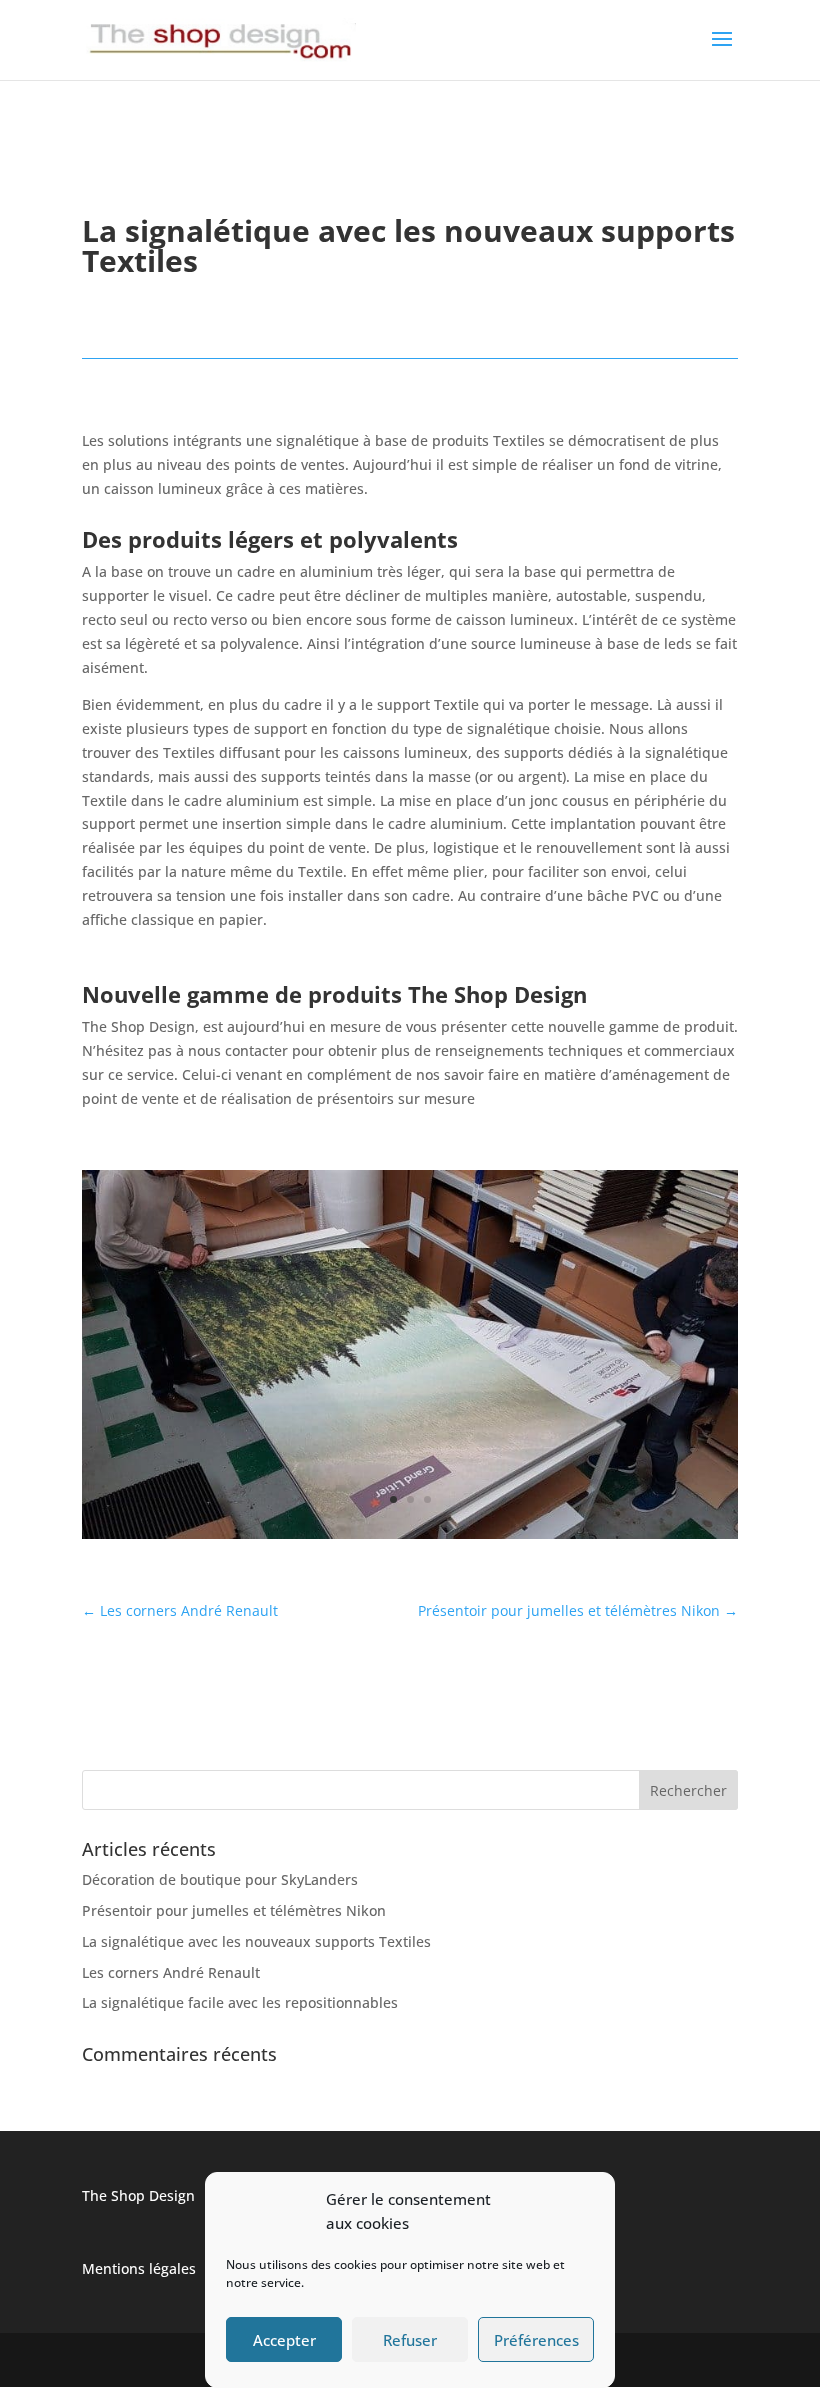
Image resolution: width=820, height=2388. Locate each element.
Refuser (410, 2340)
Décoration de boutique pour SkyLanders (220, 1879)
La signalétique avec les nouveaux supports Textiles (256, 1941)
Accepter (284, 2340)
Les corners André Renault (171, 1972)
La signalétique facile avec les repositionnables (240, 2002)
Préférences (536, 2340)
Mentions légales (139, 2268)
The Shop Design (138, 2195)
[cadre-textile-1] (410, 1538)
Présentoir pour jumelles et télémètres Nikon (234, 1910)
